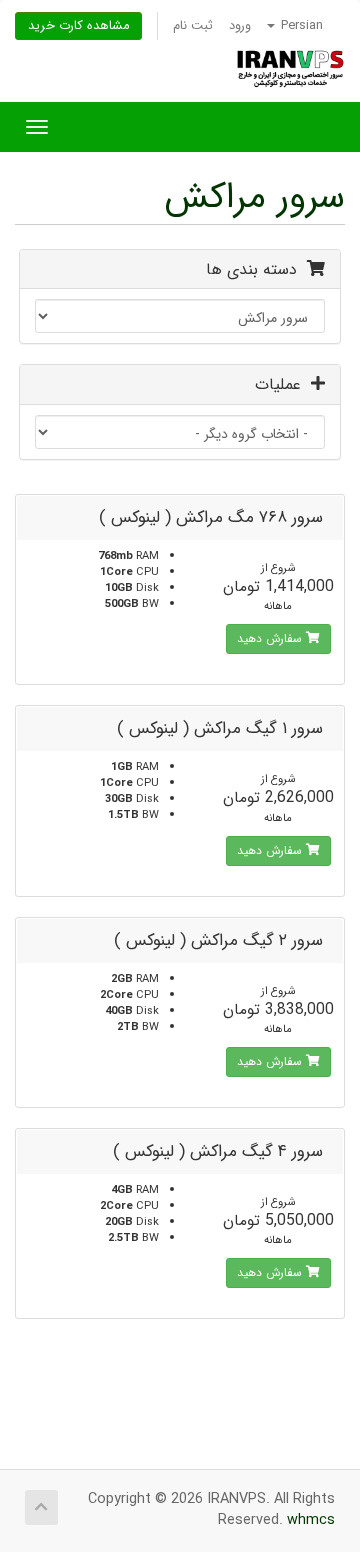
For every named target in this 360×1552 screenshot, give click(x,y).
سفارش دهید (271, 638)
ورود (240, 26)
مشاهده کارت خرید (78, 26)
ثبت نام (193, 26)
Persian (300, 26)
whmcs (311, 1520)
